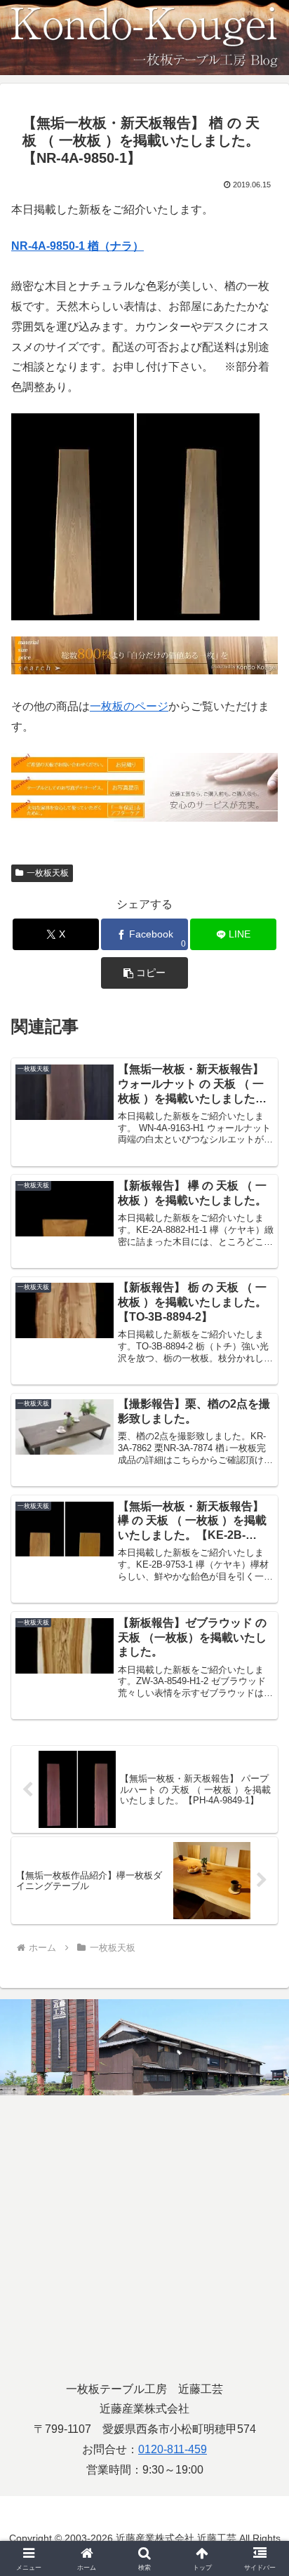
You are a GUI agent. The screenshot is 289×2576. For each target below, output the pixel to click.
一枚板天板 (48, 873)
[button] (144, 973)
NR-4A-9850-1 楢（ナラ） (78, 246)
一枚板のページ (129, 706)
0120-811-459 (173, 2449)
